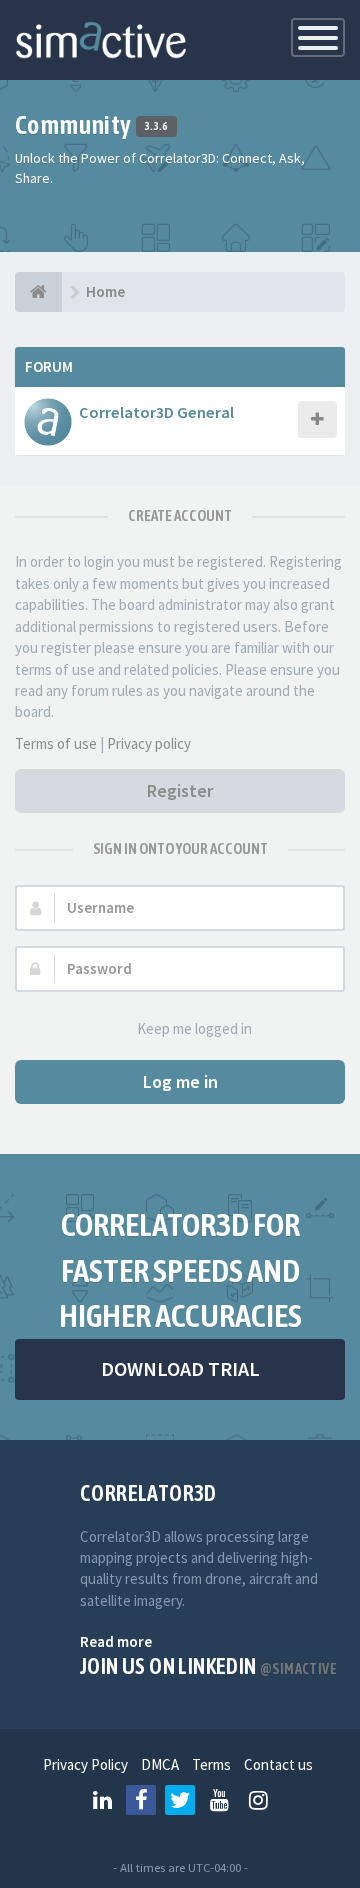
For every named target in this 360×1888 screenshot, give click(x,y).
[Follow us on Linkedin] (102, 1800)
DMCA (160, 1764)
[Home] (38, 292)
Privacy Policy (85, 1764)
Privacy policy (149, 743)
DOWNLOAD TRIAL (180, 1368)
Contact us (278, 1764)
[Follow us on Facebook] (141, 1800)
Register (180, 790)
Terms (211, 1764)
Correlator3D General (156, 412)
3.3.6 (156, 127)
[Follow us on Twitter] (180, 1800)
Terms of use (56, 743)
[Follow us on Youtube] (219, 1800)
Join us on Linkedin (208, 1666)
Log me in (180, 1081)
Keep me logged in (194, 1028)
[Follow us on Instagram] (258, 1800)
